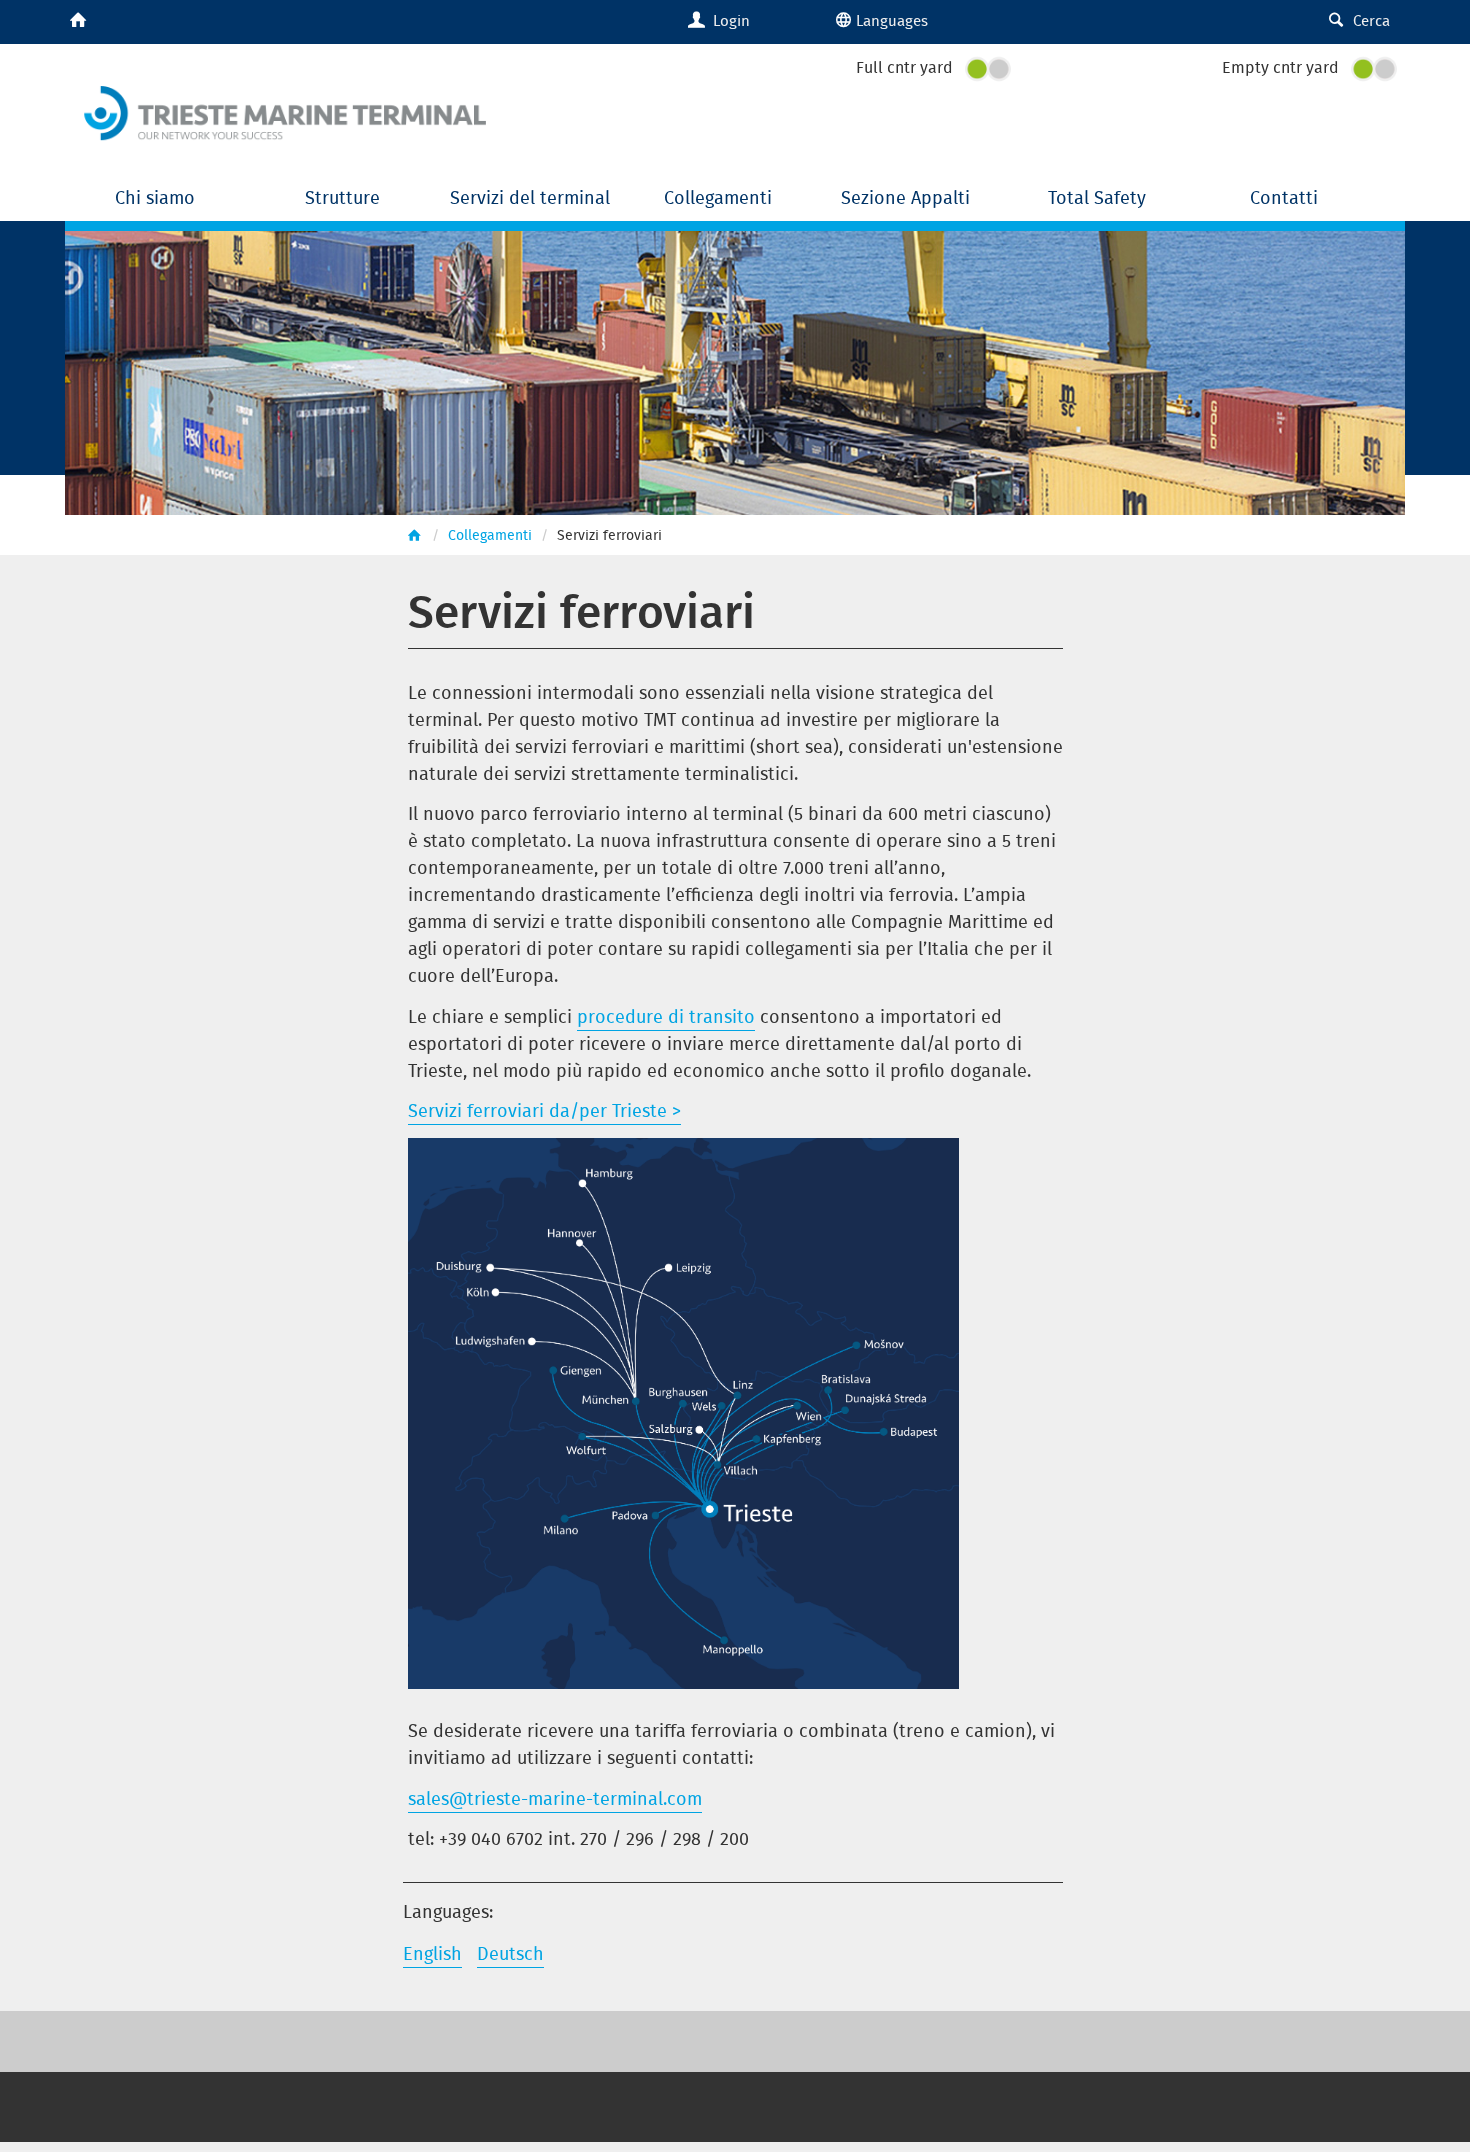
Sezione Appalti (908, 197)
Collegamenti (720, 197)
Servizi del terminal (532, 197)
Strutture (345, 197)
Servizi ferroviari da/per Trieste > (544, 1110)
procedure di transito (666, 1016)
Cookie (758, 2100)
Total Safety (1097, 197)
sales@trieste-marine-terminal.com (555, 1798)
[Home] (285, 109)
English (432, 1953)
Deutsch (510, 1953)
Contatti (1284, 197)
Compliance (674, 2100)
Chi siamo (157, 197)
